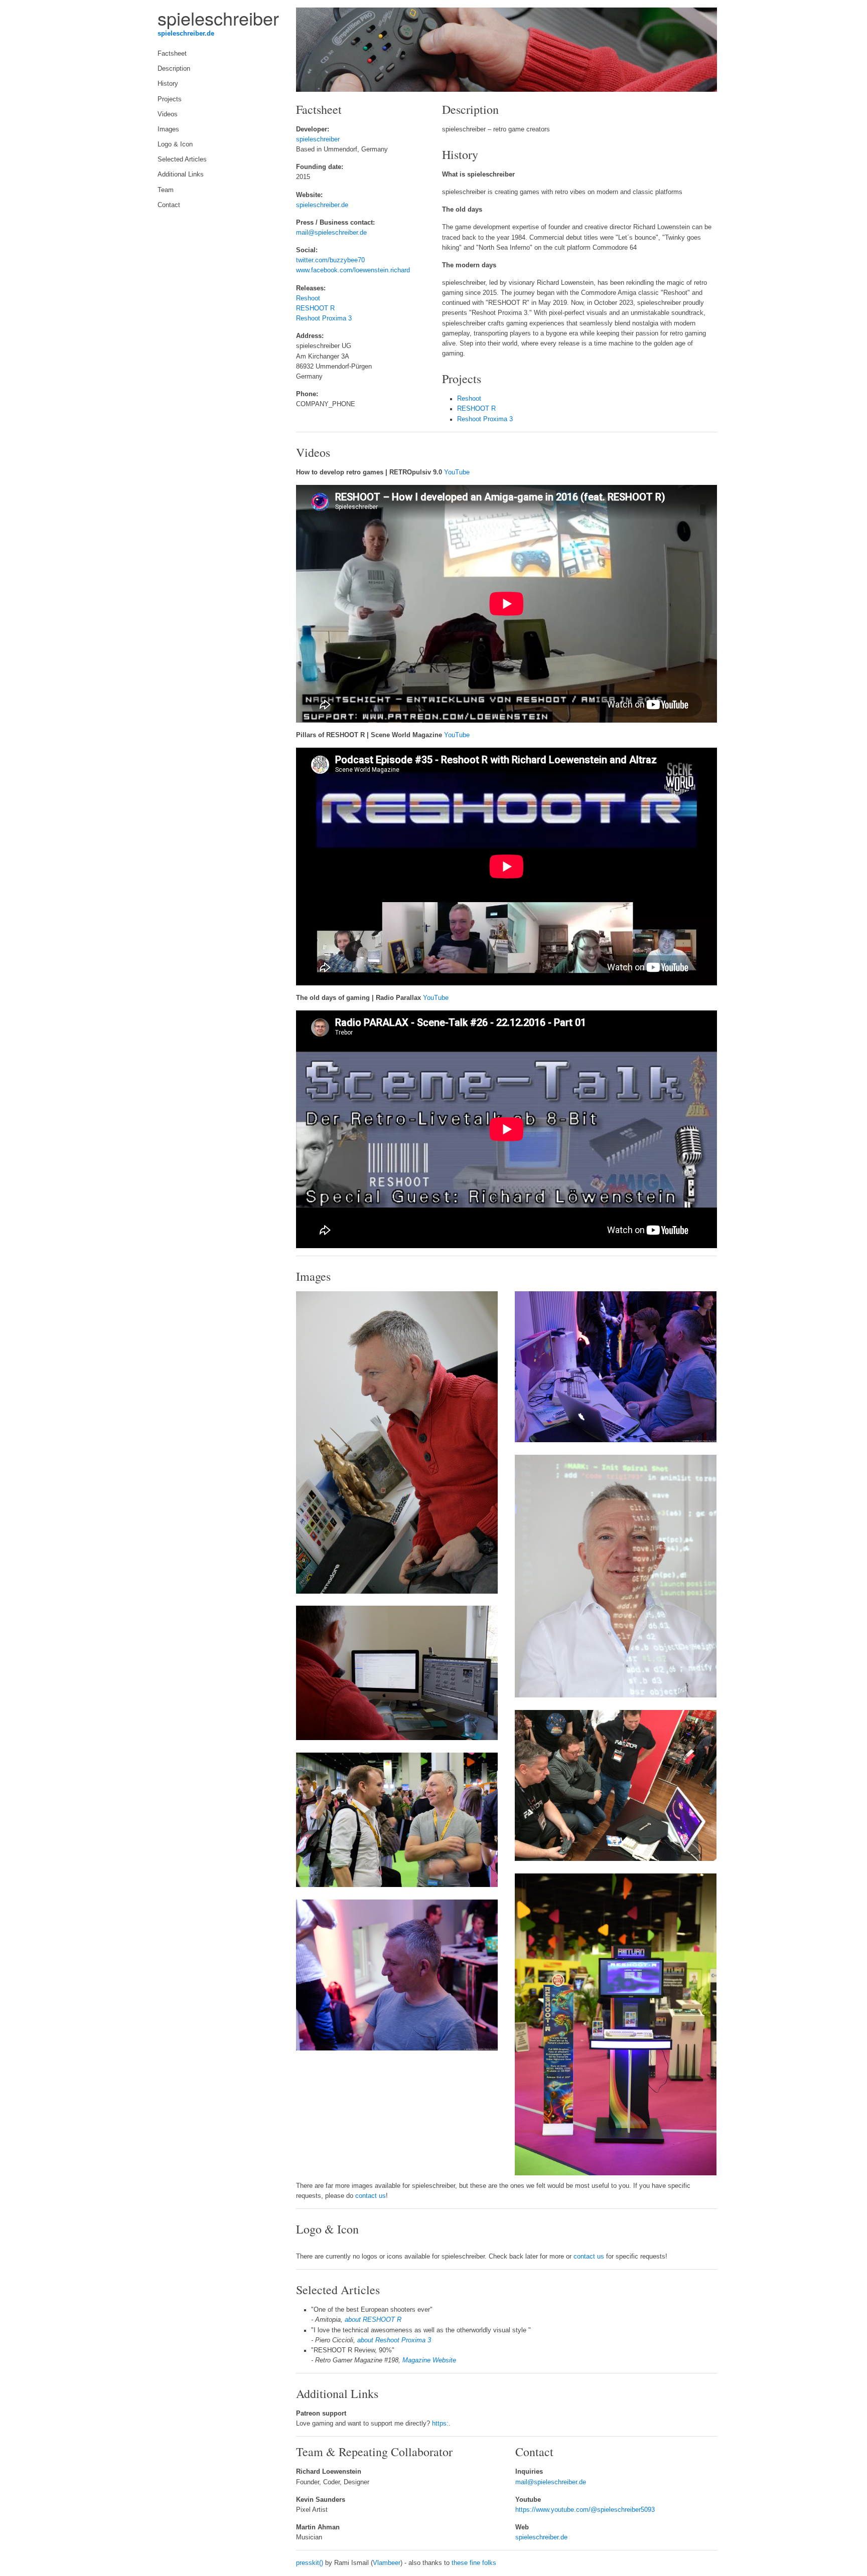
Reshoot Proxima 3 (324, 318)
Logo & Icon (175, 144)
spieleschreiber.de (186, 34)
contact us (371, 2196)
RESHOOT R (315, 308)
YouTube (457, 472)
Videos (168, 114)
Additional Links (181, 175)
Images (168, 129)
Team (166, 190)
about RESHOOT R (373, 2320)
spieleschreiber (318, 139)
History (168, 84)
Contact (169, 205)
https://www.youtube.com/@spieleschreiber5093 (585, 2510)
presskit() (310, 2563)
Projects (170, 99)
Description (174, 69)
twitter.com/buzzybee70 (330, 260)
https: (440, 2424)
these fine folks (474, 2563)
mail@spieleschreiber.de (331, 233)
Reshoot (308, 298)
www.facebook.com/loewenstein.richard (353, 270)
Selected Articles (182, 159)
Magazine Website (429, 2360)
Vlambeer (387, 2563)
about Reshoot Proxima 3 (394, 2340)
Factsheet (172, 54)
